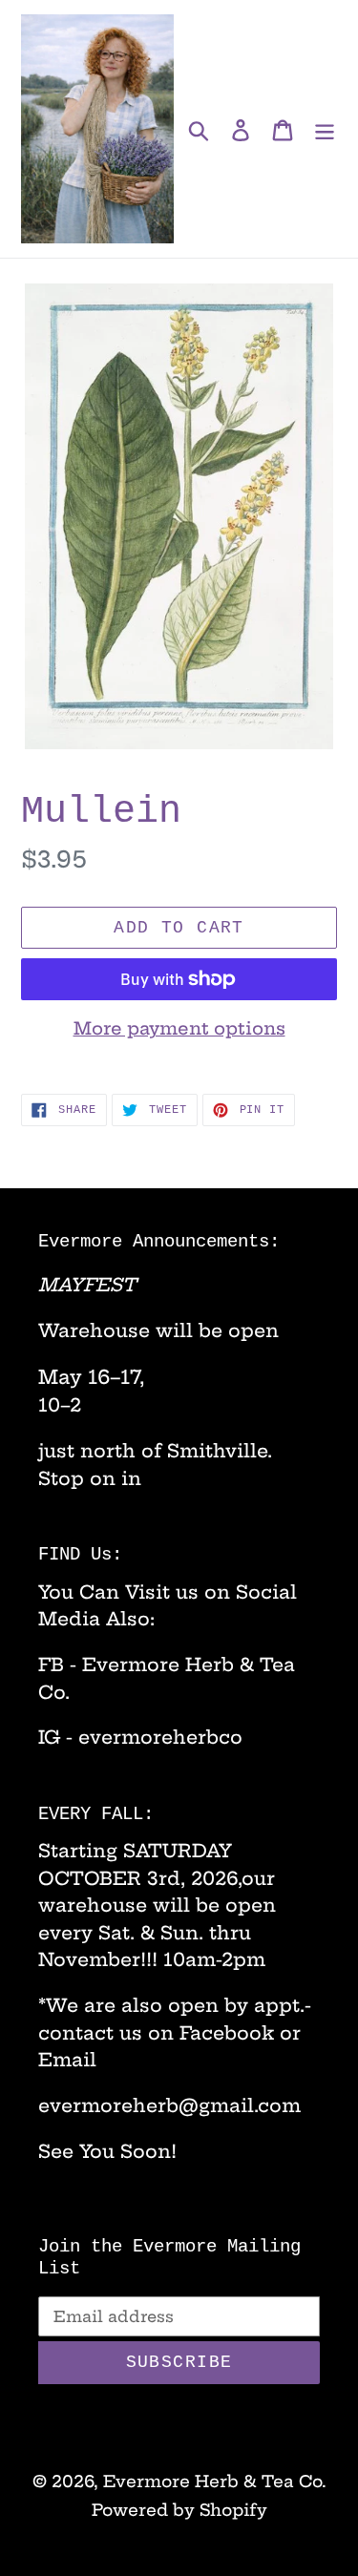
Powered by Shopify (179, 2510)
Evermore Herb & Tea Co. (215, 2481)
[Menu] (325, 129)
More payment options (179, 1028)
